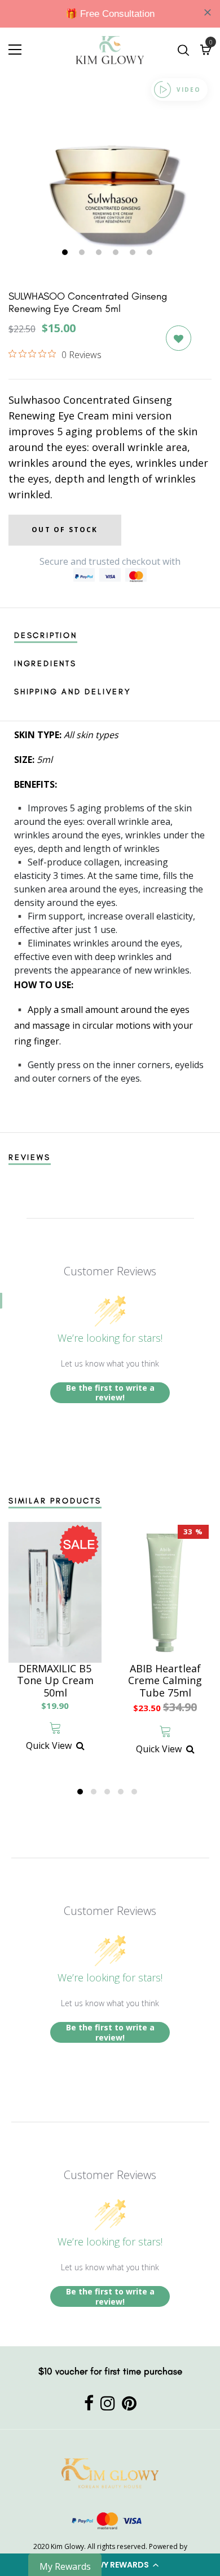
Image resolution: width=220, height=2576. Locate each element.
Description (46, 635)
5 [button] (134, 253)
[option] (110, 174)
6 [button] (151, 253)
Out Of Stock (65, 530)
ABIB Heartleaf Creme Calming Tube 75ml (165, 1681)
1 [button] (66, 253)
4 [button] (117, 253)
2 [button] (83, 253)
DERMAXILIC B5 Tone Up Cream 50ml (55, 1681)
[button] (110, 2565)
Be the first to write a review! (110, 1393)
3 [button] (100, 253)
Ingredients (45, 664)
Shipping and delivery (72, 692)
